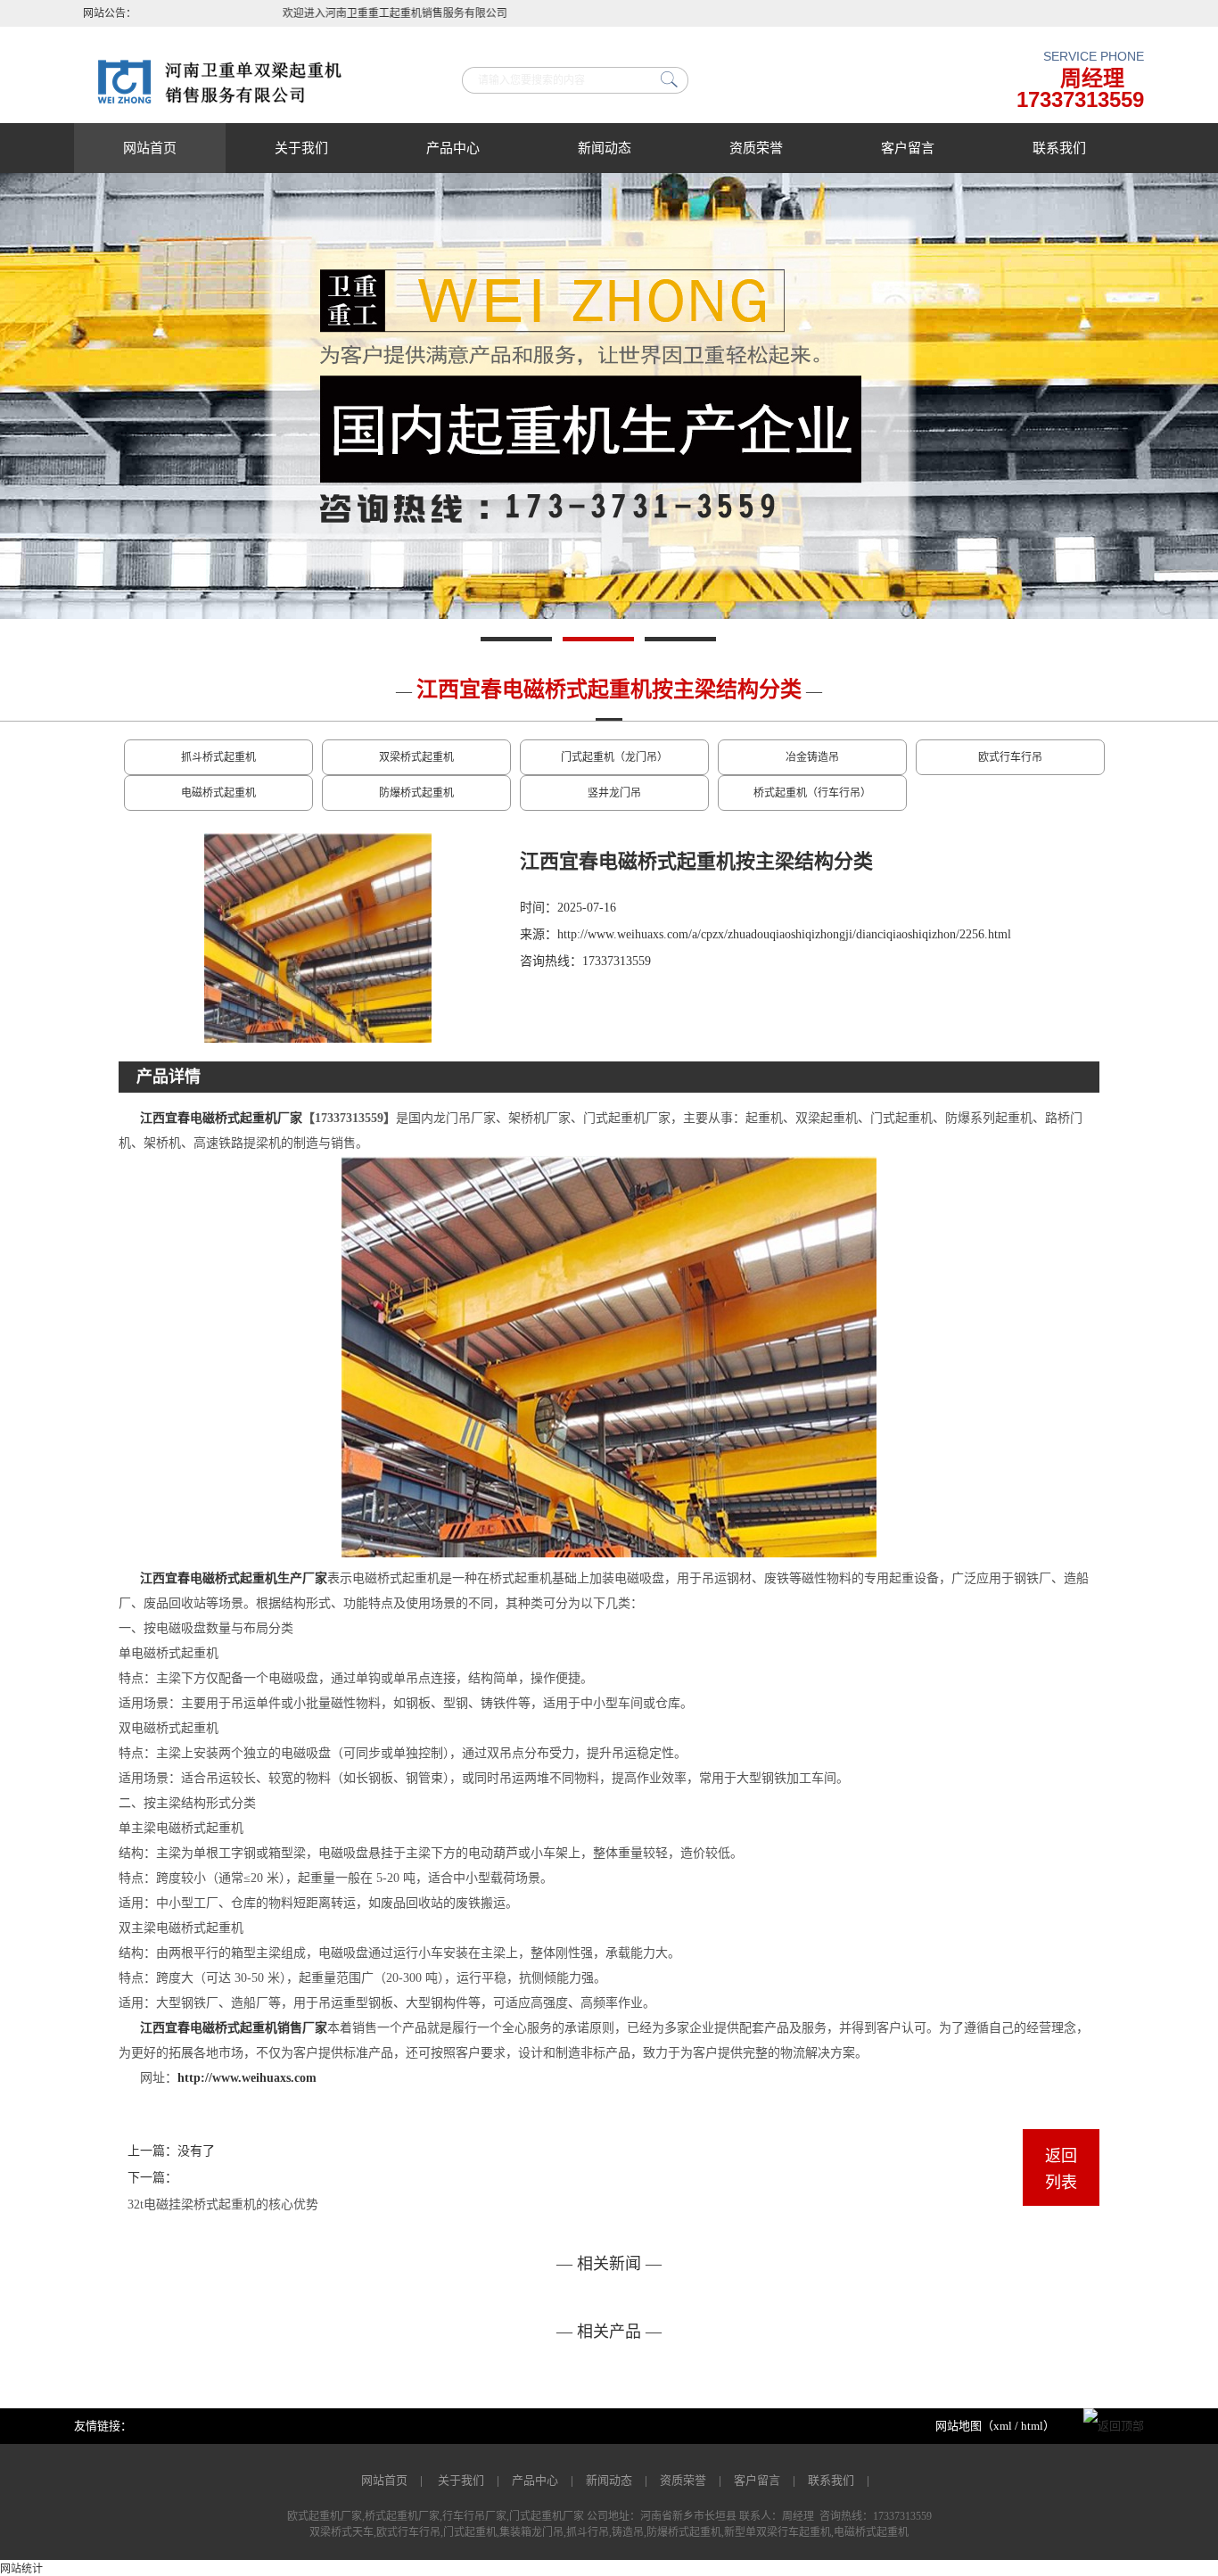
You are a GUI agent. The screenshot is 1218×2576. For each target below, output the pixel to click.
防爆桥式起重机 (416, 793)
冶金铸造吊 (812, 757)
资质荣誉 (756, 148)
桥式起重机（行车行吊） (812, 793)
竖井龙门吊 (614, 793)
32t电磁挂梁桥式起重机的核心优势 (223, 2204)
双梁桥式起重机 (416, 757)
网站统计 (21, 2569)
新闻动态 (605, 148)
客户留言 (908, 148)
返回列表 (1061, 2169)
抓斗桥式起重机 (218, 757)
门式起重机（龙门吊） (614, 757)
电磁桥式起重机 (218, 793)
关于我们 (301, 148)
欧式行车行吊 (1010, 757)
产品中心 (453, 148)
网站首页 (150, 148)
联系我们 (1059, 148)
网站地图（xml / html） (995, 2426)
